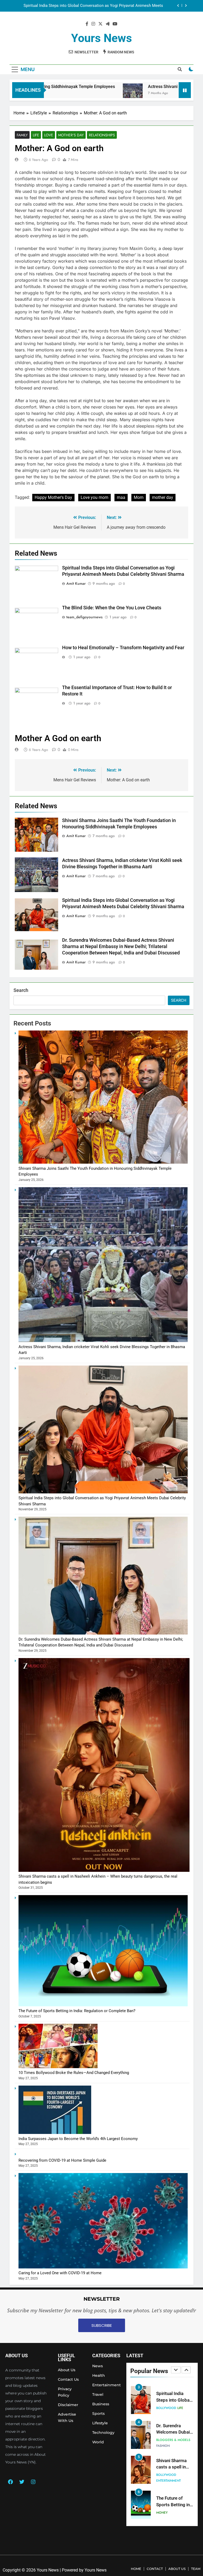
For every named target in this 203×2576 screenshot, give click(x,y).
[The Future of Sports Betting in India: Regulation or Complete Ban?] (103, 2005)
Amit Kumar (76, 583)
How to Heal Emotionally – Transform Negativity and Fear (123, 648)
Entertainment (169, 2446)
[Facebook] (10, 2482)
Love (49, 135)
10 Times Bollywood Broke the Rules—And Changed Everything (74, 2073)
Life (36, 135)
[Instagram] (33, 2482)
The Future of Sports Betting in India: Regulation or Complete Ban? (77, 2011)
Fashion (163, 2411)
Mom (139, 497)
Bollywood (166, 2440)
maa (121, 497)
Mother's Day (71, 135)
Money (162, 2478)
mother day (163, 497)
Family (22, 135)
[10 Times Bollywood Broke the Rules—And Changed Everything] (58, 2067)
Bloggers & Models (173, 2405)
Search (21, 990)
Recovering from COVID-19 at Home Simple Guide (62, 2160)
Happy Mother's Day (53, 497)
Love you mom (94, 497)
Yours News (101, 38)
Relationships (102, 135)
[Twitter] (22, 2482)
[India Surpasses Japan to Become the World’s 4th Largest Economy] (55, 2133)
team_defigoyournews (84, 617)
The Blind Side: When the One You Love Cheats (112, 608)
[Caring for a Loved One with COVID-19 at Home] (103, 2267)
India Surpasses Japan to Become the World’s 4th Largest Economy (78, 2139)
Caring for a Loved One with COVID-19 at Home (60, 2273)
